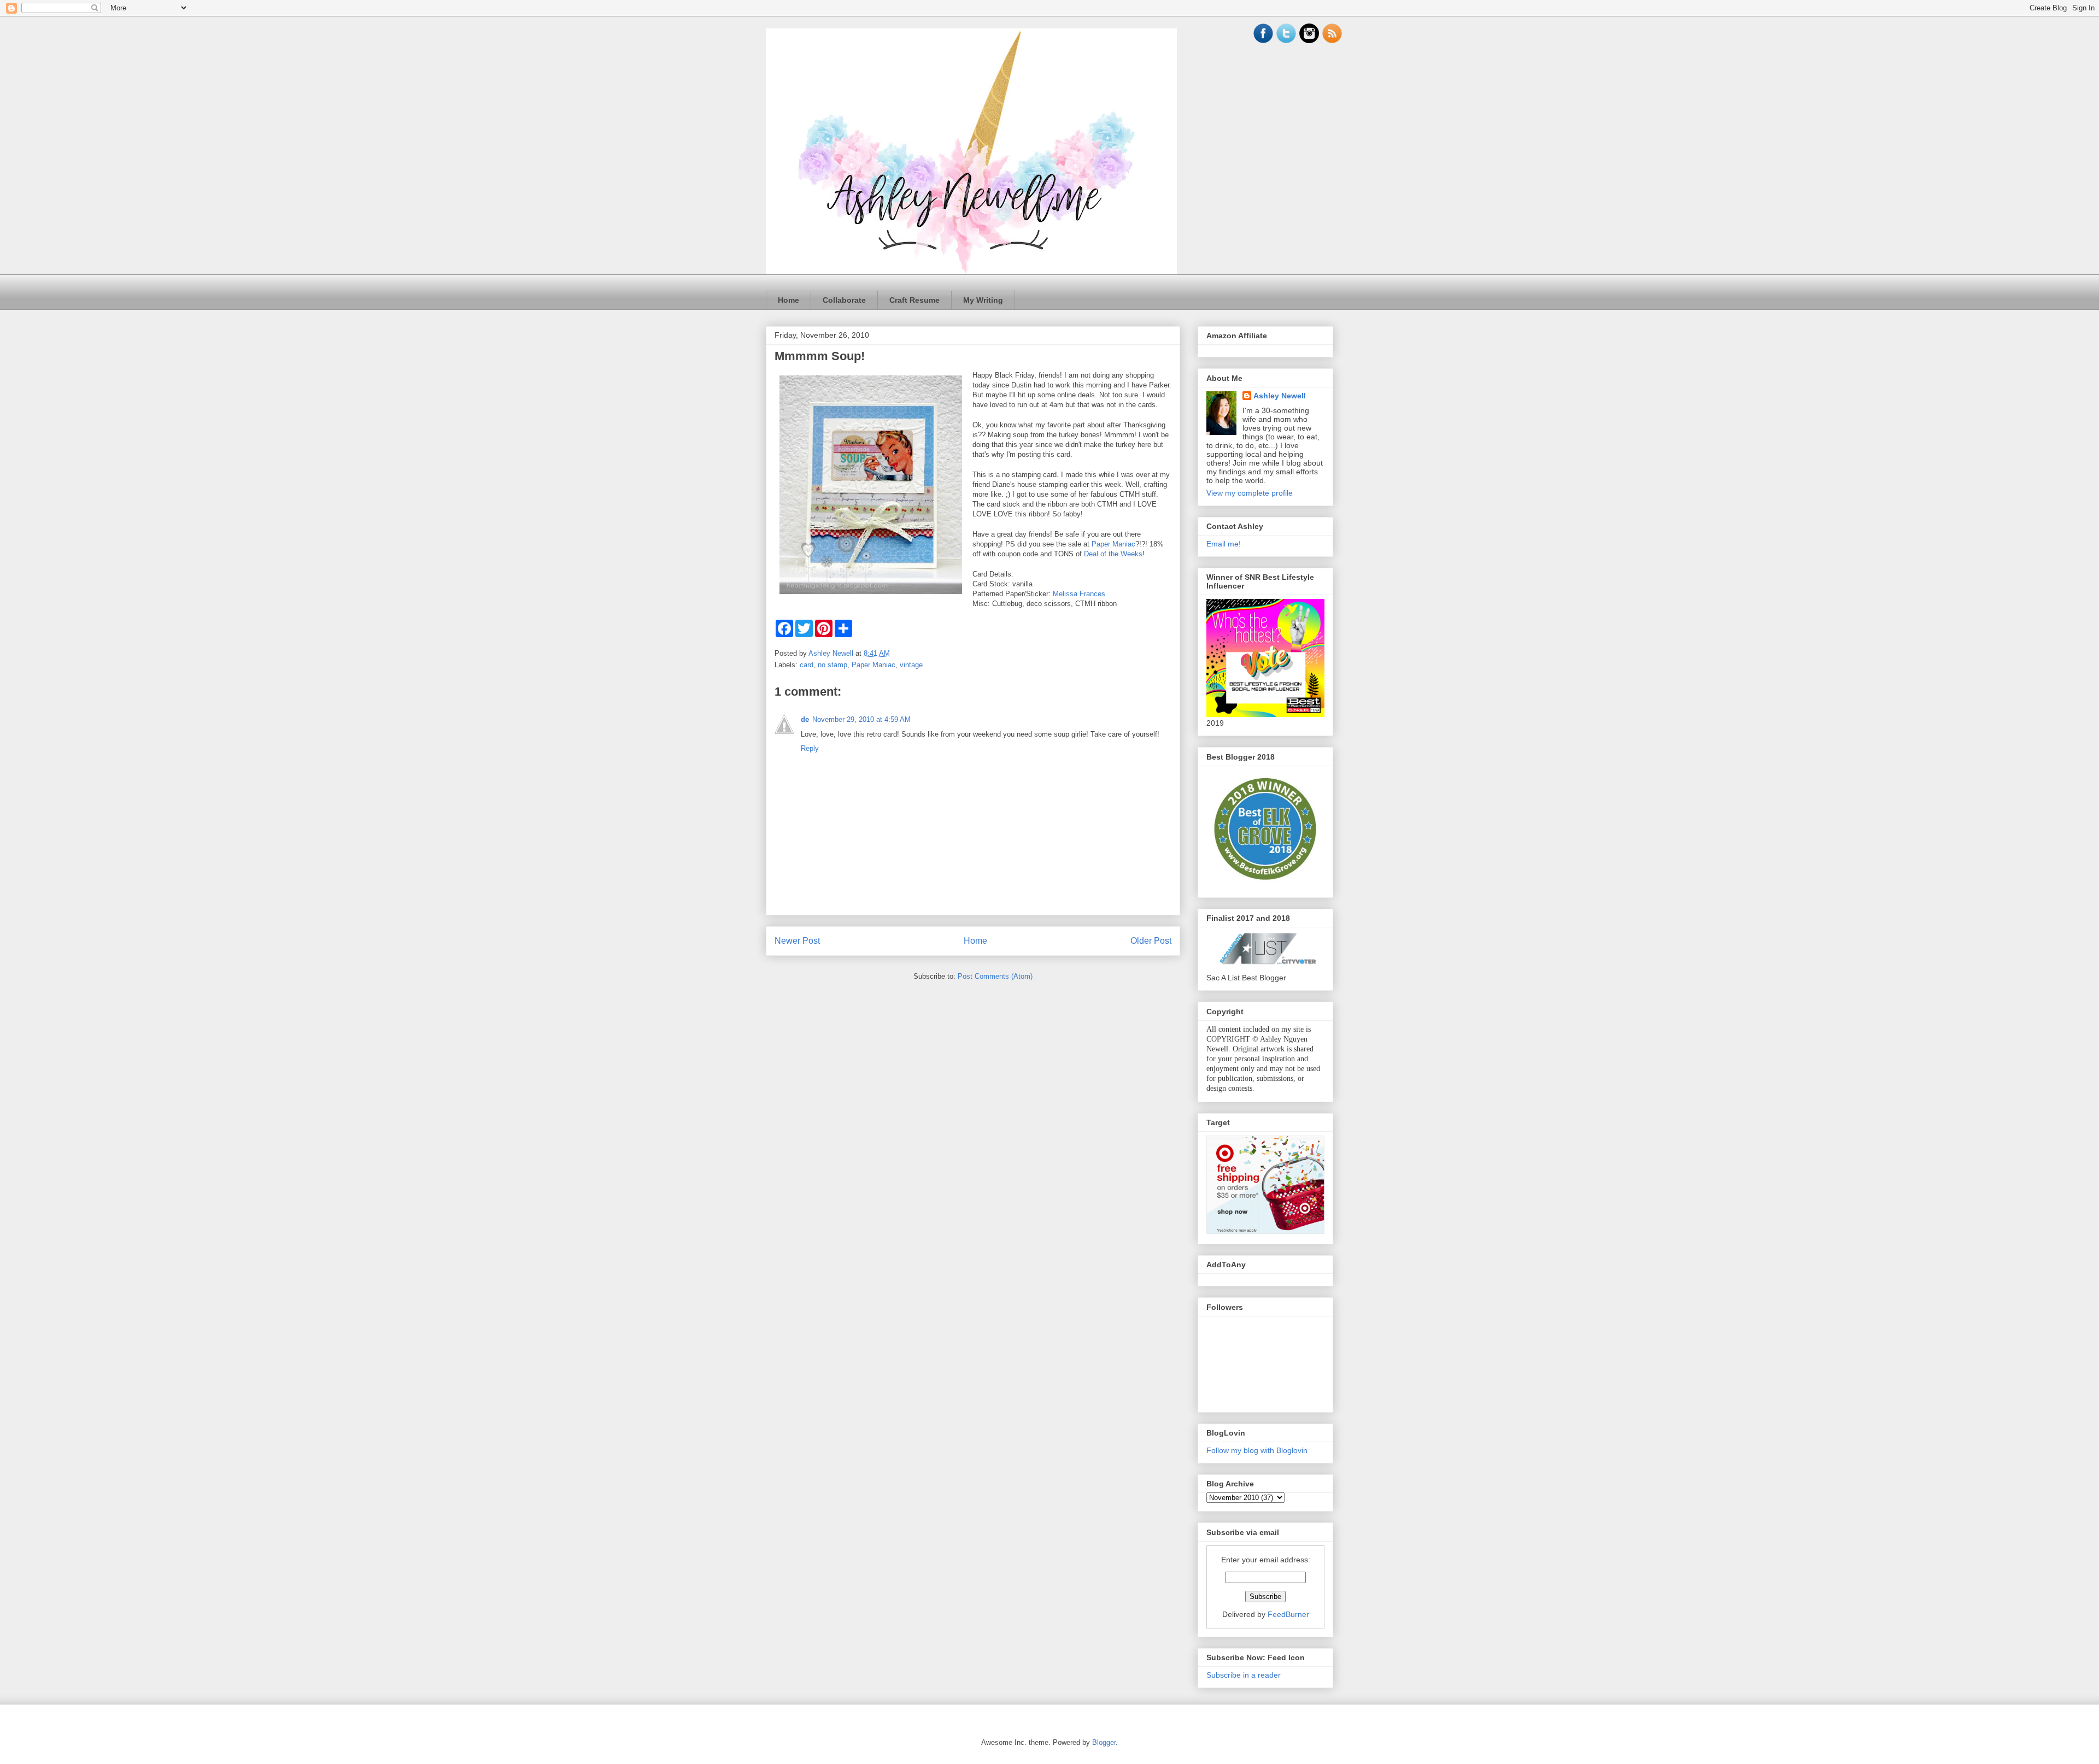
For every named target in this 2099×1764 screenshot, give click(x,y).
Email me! (1224, 544)
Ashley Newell (1280, 396)
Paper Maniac (1113, 544)
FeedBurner (1288, 1614)
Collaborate (844, 300)
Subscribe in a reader (1244, 1675)
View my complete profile (1250, 493)
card (807, 665)
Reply (810, 748)
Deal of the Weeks (1113, 554)
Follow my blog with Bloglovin (1257, 1450)
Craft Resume (914, 300)
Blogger (1104, 1742)
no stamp (832, 665)
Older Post (1151, 941)
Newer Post (797, 941)
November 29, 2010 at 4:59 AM (861, 719)
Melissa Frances (1079, 594)
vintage (911, 665)
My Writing (983, 300)
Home (788, 300)
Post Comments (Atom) (995, 976)
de (805, 719)
